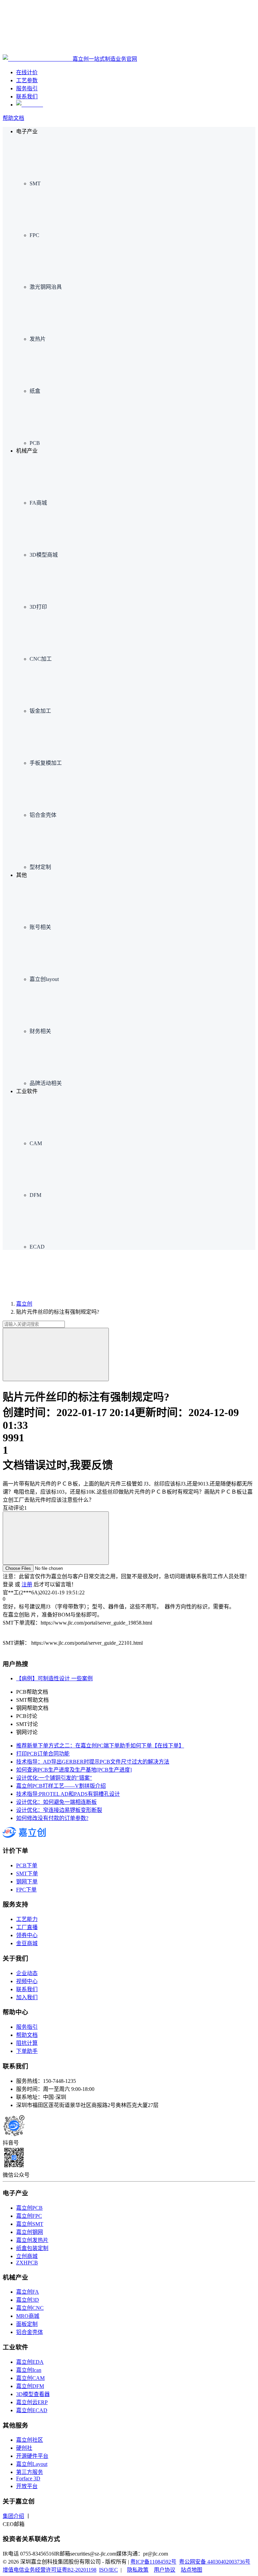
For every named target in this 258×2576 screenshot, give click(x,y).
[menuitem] (142, 161)
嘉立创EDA (30, 2362)
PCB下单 (27, 1865)
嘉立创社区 (30, 2440)
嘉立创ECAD (32, 2410)
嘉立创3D (28, 2300)
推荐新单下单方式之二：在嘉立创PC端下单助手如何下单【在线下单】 (100, 1746)
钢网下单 (27, 1882)
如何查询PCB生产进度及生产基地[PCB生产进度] (74, 1770)
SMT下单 (27, 1874)
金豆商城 (27, 1943)
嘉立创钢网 (30, 2232)
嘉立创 (24, 1304)
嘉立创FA (28, 2292)
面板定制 (27, 2324)
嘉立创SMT (30, 2224)
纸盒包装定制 (32, 2248)
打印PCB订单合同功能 (43, 1754)
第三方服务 (30, 2472)
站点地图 (191, 2570)
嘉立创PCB (29, 2208)
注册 (27, 1584)
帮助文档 (13, 118)
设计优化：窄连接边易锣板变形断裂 (59, 1810)
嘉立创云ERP (32, 2402)
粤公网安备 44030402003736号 (215, 2562)
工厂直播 (27, 1927)
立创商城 (27, 2256)
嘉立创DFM (30, 2386)
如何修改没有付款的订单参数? (52, 1818)
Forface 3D (28, 2478)
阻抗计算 (27, 2043)
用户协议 (165, 2570)
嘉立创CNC (30, 2308)
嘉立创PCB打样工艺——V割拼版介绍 (61, 1786)
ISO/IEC (109, 2570)
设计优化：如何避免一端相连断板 (56, 1802)
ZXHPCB (27, 2263)
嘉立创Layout (32, 2464)
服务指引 (27, 2027)
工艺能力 (27, 1919)
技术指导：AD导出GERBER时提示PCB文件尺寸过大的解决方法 (93, 1762)
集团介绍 (13, 2516)
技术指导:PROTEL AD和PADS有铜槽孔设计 (68, 1794)
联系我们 (27, 1989)
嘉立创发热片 (32, 2240)
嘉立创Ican (29, 2370)
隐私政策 (138, 2570)
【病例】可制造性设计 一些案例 (54, 1678)
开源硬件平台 (32, 2456)
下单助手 (27, 2051)
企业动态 (27, 1973)
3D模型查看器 (33, 2394)
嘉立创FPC (29, 2216)
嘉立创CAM (30, 2378)
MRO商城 (28, 2316)
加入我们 (27, 1997)
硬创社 (24, 2448)
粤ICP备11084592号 (153, 2562)
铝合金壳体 (30, 2332)
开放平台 (27, 2486)
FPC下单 (26, 1890)
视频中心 (27, 1981)
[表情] (56, 1538)
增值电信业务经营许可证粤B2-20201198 (50, 2570)
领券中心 (27, 1935)
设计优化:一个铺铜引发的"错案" (54, 1778)
